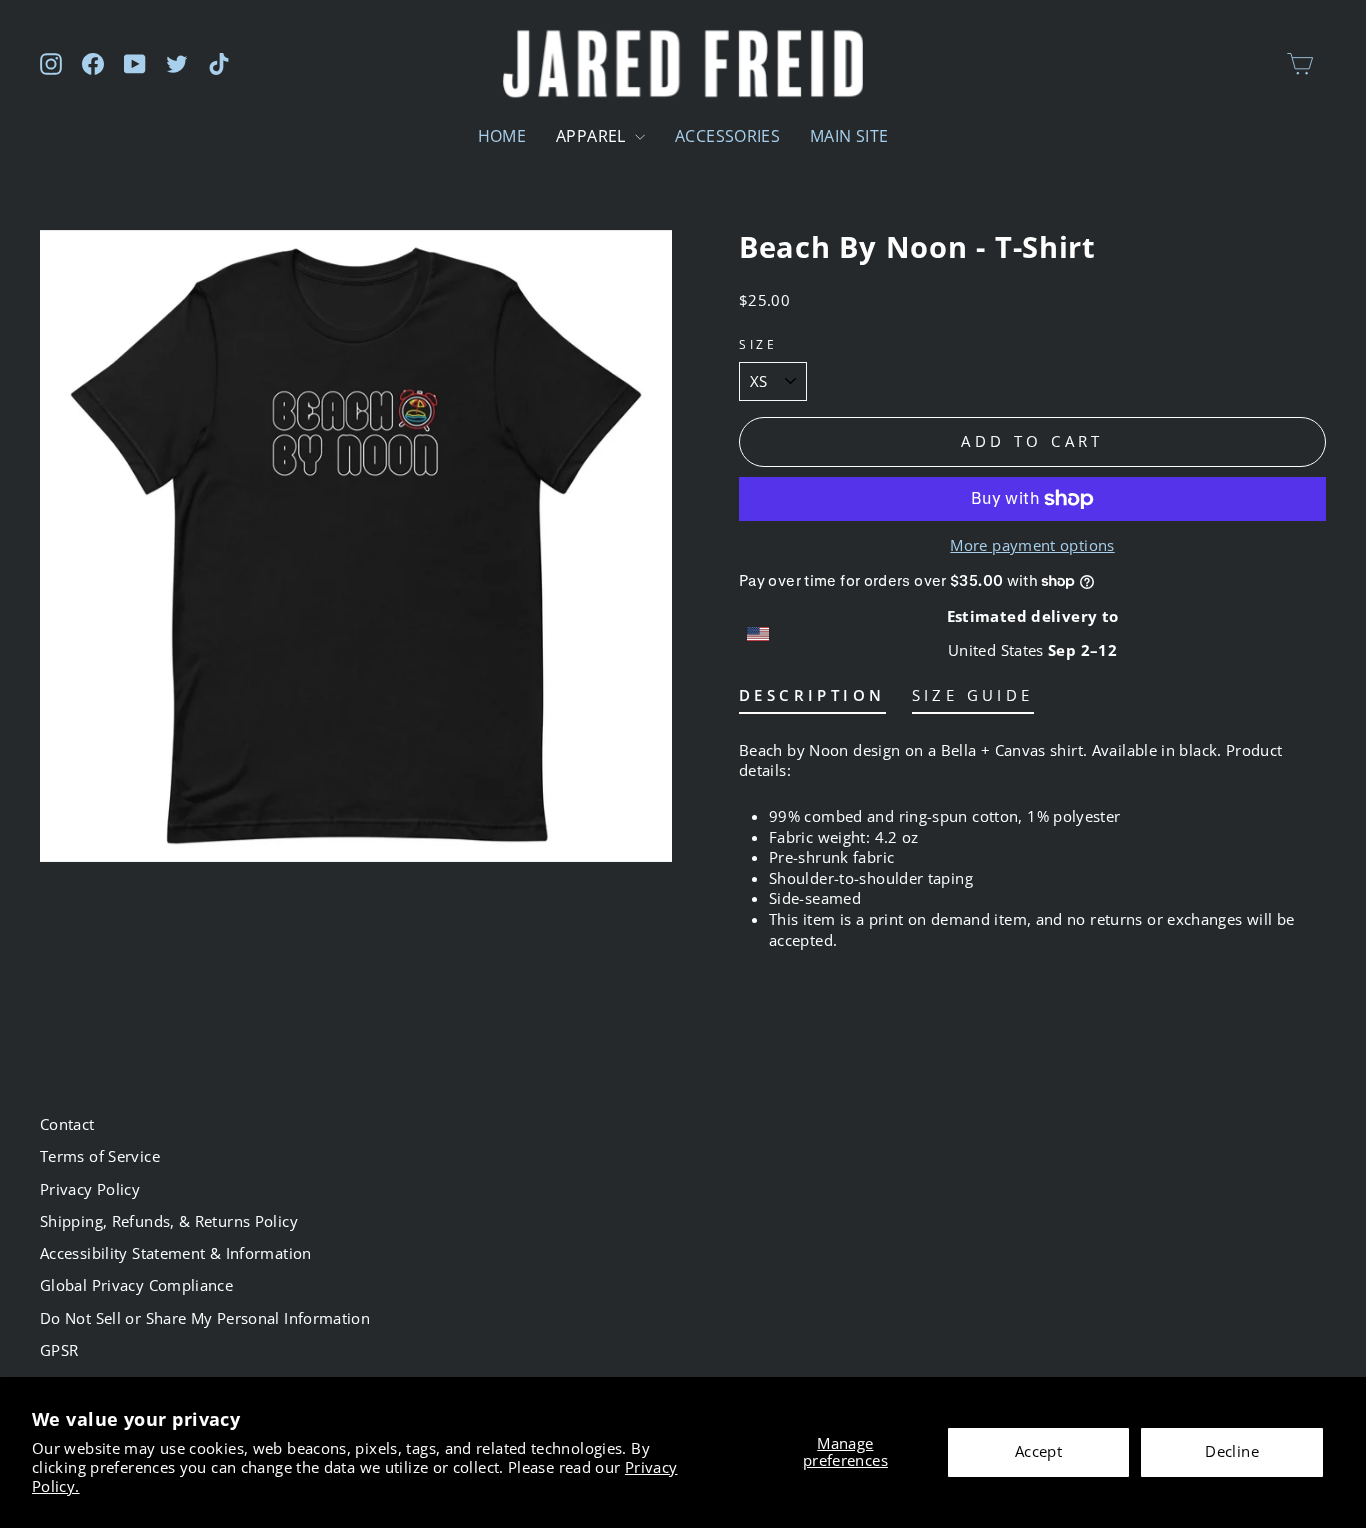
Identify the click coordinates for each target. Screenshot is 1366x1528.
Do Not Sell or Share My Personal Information (205, 1318)
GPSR (59, 1350)
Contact (67, 1124)
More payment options (1032, 545)
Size (758, 344)
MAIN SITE (849, 136)
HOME (502, 136)
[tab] (812, 699)
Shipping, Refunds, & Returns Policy (169, 1221)
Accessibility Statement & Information (176, 1253)
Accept (1038, 1451)
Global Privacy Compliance (136, 1285)
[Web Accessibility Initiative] (8, 1505)
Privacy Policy (90, 1189)
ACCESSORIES (727, 136)
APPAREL (593, 136)
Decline (1232, 1451)
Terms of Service (100, 1156)
